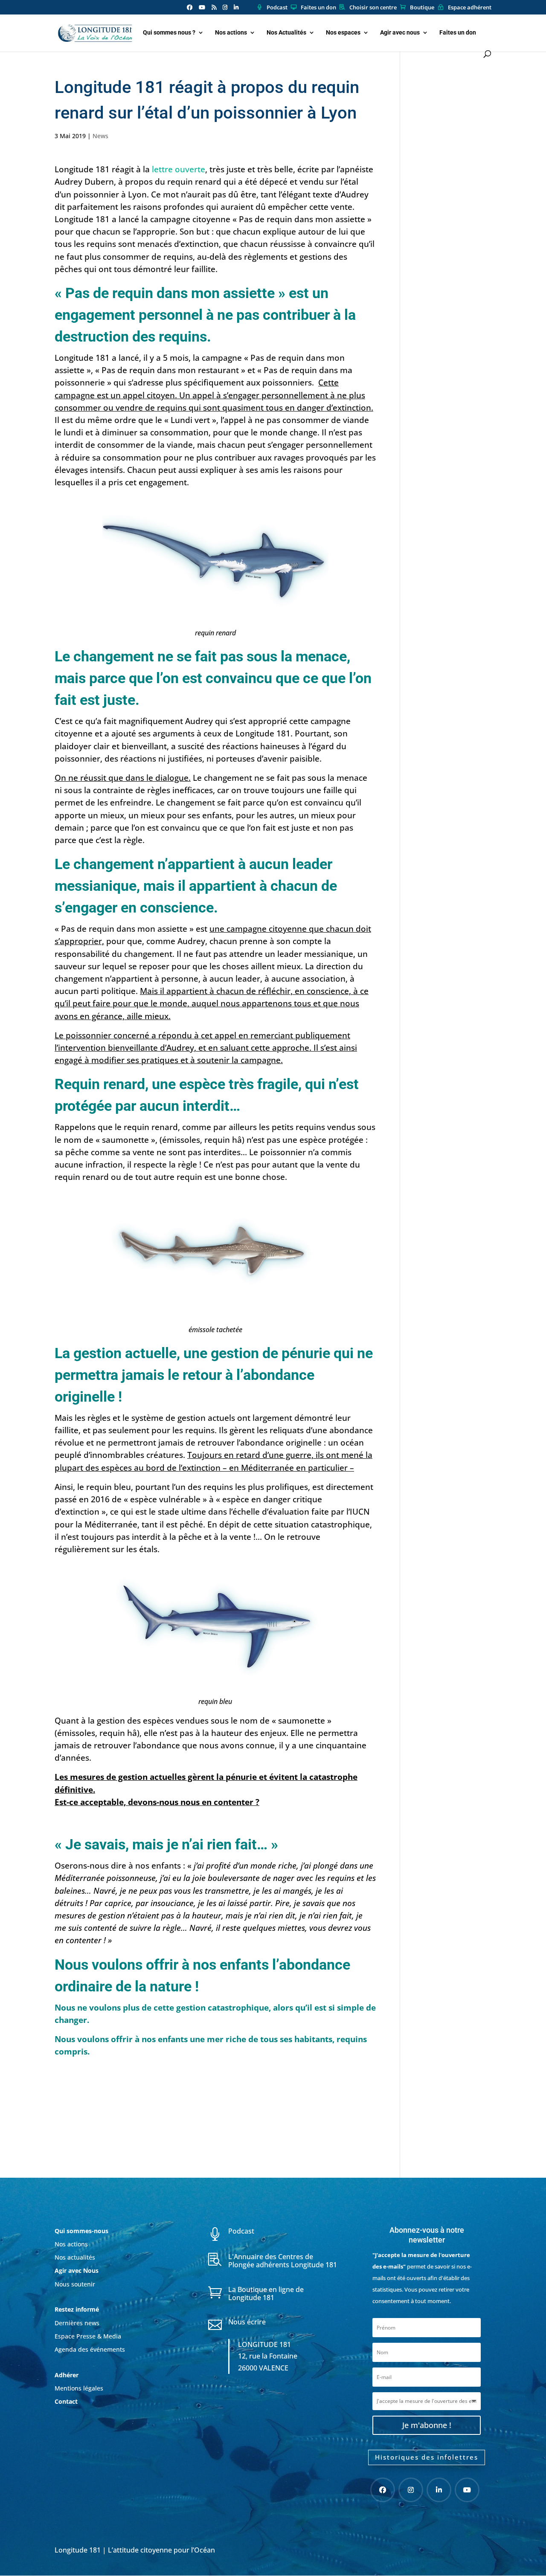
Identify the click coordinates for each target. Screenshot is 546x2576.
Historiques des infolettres (427, 2457)
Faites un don (318, 8)
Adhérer (67, 2375)
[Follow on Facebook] (383, 2490)
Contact (66, 2401)
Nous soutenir (75, 2284)
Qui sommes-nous (81, 2231)
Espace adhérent (470, 8)
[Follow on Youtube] (467, 2490)
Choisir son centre (373, 8)
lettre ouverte (179, 169)
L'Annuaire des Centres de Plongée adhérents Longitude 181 (283, 2261)
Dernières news (77, 2323)
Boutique (422, 8)
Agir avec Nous (77, 2270)
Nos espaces (343, 33)
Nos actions (231, 33)
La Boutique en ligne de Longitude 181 (266, 2293)
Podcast (277, 8)
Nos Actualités (286, 33)
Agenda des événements (90, 2349)
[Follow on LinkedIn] (439, 2490)
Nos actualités (75, 2257)
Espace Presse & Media (88, 2336)
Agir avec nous (400, 33)
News (100, 136)
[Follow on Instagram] (411, 2490)
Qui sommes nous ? (169, 33)
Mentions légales (79, 2388)
